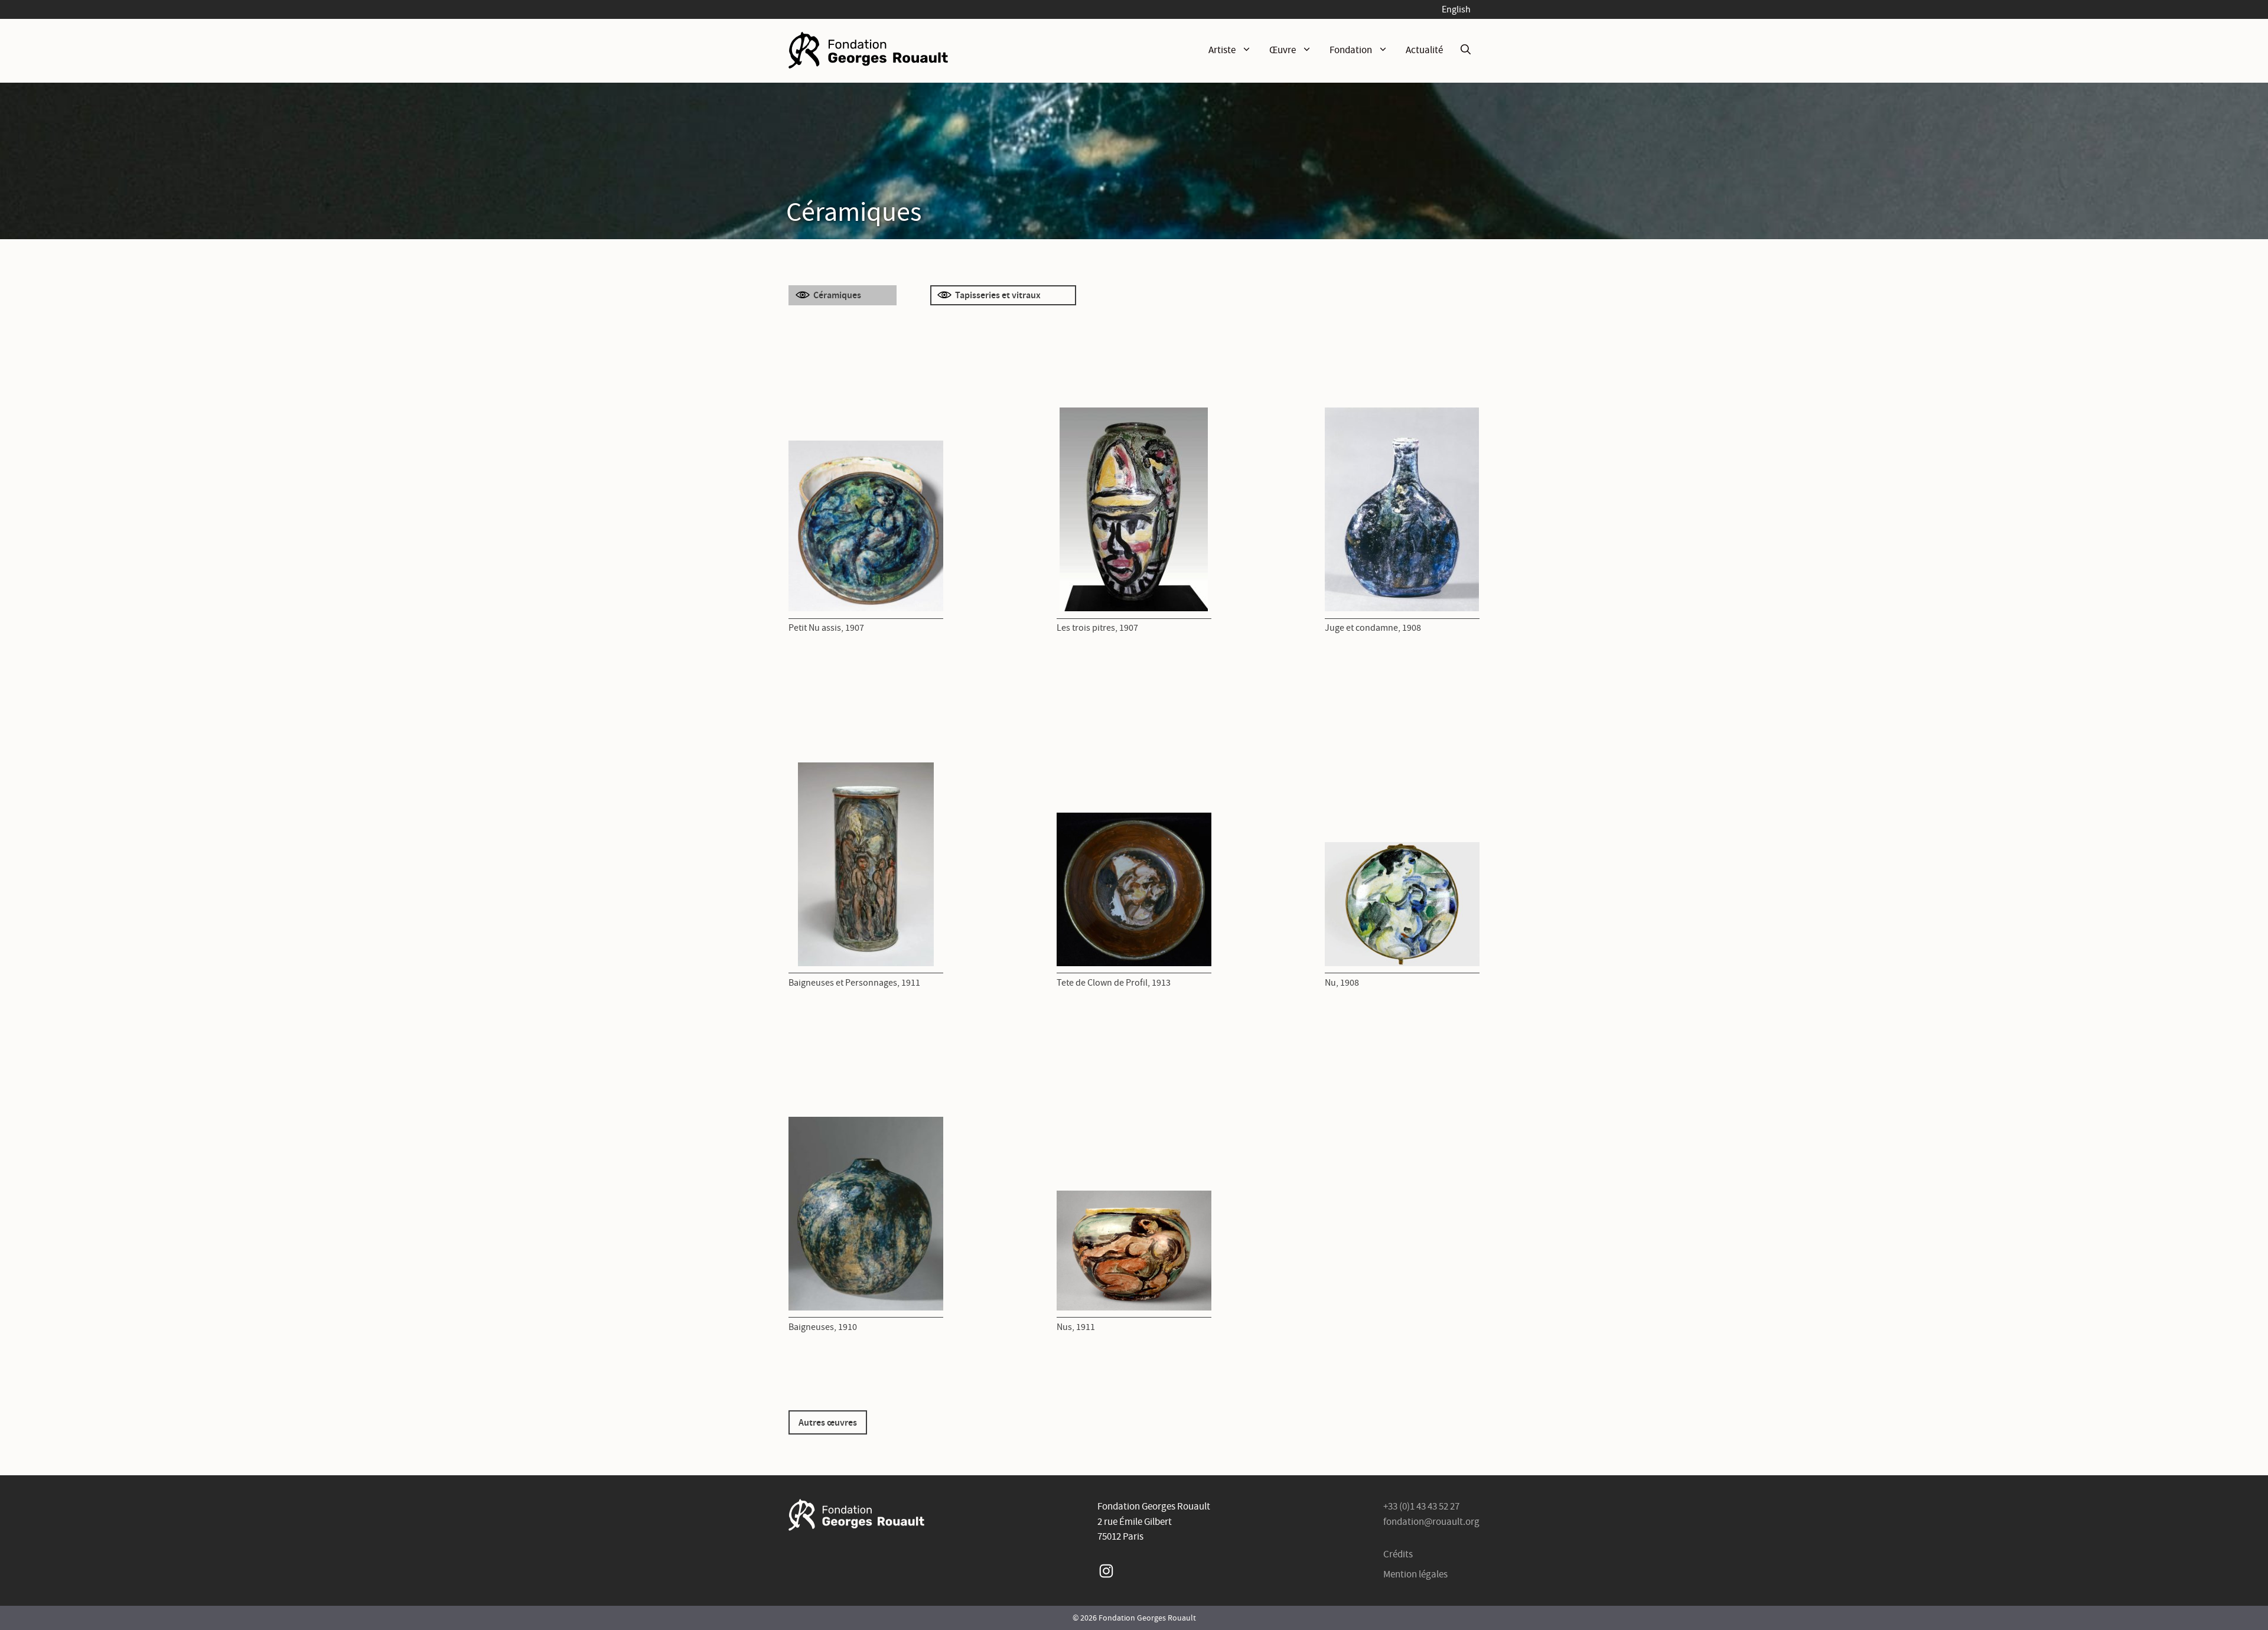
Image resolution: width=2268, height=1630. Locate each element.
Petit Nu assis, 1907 (826, 627)
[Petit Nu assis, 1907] (866, 526)
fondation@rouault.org (1431, 1522)
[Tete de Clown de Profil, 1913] (1134, 889)
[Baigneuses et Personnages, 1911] (866, 864)
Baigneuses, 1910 (823, 1327)
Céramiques (837, 295)
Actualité (1424, 50)
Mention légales (1415, 1574)
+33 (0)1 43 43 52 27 (1421, 1506)
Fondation (1351, 50)
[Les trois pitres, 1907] (1134, 509)
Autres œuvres (828, 1422)
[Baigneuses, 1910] (866, 1213)
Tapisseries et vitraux (998, 295)
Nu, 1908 (1342, 982)
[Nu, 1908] (1402, 904)
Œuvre (1283, 50)
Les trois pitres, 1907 (1097, 627)
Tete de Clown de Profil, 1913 (1114, 982)
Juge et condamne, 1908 (1373, 627)
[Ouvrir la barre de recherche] (1466, 50)
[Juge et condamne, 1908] (1402, 509)
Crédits (1398, 1554)
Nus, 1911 (1076, 1327)
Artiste (1222, 50)
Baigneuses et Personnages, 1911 (854, 982)
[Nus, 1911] (1134, 1251)
